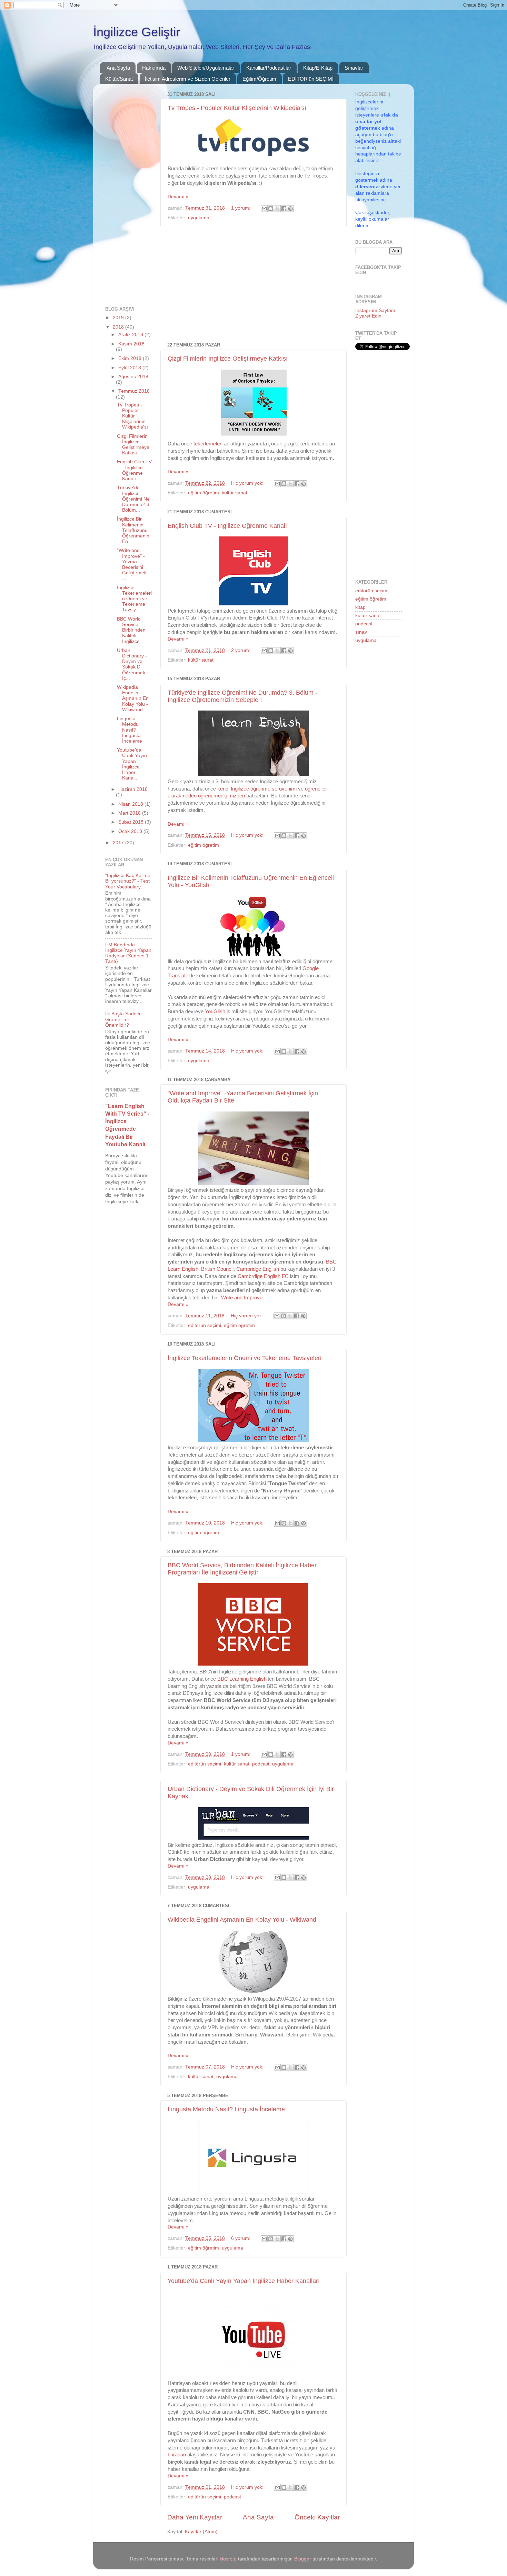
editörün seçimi (205, 1325)
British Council (217, 1269)
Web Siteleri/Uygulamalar (206, 68)
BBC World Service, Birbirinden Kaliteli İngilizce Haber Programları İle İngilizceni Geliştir (242, 1569)
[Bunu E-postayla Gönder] (264, 209)
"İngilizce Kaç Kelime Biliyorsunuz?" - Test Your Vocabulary (128, 881)
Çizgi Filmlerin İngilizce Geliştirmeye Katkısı (228, 359)
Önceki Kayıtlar (317, 2517)
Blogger (303, 2559)
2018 (119, 327)
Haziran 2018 (133, 789)
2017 (119, 843)
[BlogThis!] (271, 209)
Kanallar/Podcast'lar (269, 68)
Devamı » (178, 197)
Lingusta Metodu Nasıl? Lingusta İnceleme (226, 2109)
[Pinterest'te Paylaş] (290, 209)
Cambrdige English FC (263, 1276)
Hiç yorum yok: (248, 483)
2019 (119, 318)
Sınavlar (354, 68)
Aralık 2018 (131, 335)
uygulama (199, 218)
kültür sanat (235, 493)
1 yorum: (241, 208)
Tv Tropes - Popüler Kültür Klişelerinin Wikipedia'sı (237, 108)
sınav (361, 632)
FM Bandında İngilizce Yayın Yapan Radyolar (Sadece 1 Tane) (128, 953)
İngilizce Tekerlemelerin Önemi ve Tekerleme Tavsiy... (134, 599)
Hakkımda (154, 68)
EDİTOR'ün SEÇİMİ (311, 79)
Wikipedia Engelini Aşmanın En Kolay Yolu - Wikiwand (242, 1920)
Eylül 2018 (130, 368)
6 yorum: (241, 2238)
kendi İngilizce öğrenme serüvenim (256, 789)
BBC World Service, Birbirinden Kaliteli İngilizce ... (131, 630)
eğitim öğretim (203, 493)
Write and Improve (242, 1298)
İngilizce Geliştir (137, 32)
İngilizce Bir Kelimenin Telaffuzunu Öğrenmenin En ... (133, 530)
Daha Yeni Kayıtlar (195, 2517)
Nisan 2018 (131, 804)
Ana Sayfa (118, 68)
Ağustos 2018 (133, 377)
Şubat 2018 (132, 822)
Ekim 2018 (131, 358)
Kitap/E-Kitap (318, 68)
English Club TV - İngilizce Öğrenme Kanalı (227, 526)
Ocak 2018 (131, 831)
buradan (177, 2455)
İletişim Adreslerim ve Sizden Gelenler (188, 79)
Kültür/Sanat (119, 79)
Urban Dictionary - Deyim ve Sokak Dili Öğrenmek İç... (132, 664)
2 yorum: (241, 650)
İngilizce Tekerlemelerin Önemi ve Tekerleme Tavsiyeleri (245, 1358)
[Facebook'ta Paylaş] (284, 209)
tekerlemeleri (209, 444)
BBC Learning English (242, 1679)
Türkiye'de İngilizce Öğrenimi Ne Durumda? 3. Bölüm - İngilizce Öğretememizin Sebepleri (242, 696)
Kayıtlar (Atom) (201, 2532)
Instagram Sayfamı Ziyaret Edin (376, 313)
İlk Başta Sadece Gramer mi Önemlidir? (123, 1019)
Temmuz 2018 (134, 391)
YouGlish (215, 1012)
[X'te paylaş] (277, 209)
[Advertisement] (254, 285)
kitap (360, 607)
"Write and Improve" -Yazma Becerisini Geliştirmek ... (132, 564)
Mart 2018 (130, 813)
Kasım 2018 (131, 344)
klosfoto (228, 2559)
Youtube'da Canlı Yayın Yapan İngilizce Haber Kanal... (132, 764)
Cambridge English (258, 1269)
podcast (261, 1764)
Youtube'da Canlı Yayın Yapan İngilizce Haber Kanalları (244, 2281)
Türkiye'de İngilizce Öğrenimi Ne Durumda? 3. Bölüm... (134, 499)
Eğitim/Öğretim (259, 79)
